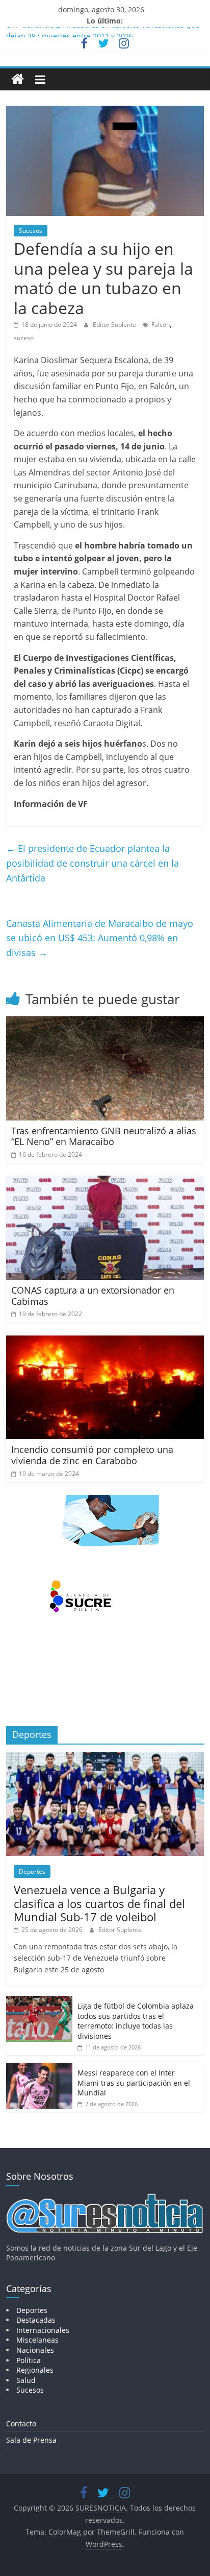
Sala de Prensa (31, 2440)
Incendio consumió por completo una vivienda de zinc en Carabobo (92, 1455)
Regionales (35, 2370)
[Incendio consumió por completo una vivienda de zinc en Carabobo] (105, 1342)
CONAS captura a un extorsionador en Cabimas (93, 1296)
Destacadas (36, 2320)
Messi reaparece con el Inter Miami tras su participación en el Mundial (134, 2083)
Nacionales (35, 2350)
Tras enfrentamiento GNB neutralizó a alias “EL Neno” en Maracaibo (104, 1136)
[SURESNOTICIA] (18, 79)
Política (29, 2360)
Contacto (21, 2424)
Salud (26, 2380)
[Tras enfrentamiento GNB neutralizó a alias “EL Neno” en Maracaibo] (105, 1022)
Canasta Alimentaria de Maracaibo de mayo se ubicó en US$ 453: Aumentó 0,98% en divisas (100, 938)
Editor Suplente (115, 325)
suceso (24, 338)
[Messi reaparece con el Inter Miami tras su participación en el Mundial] (39, 2068)
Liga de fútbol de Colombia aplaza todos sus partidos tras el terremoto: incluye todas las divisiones (136, 2021)
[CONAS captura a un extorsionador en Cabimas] (105, 1182)
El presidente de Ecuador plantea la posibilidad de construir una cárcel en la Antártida (93, 863)
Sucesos (31, 231)
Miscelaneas (37, 2340)
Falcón (161, 325)
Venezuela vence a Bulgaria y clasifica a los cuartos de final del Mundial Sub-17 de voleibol (99, 1903)
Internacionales (43, 2330)
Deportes (32, 1871)
